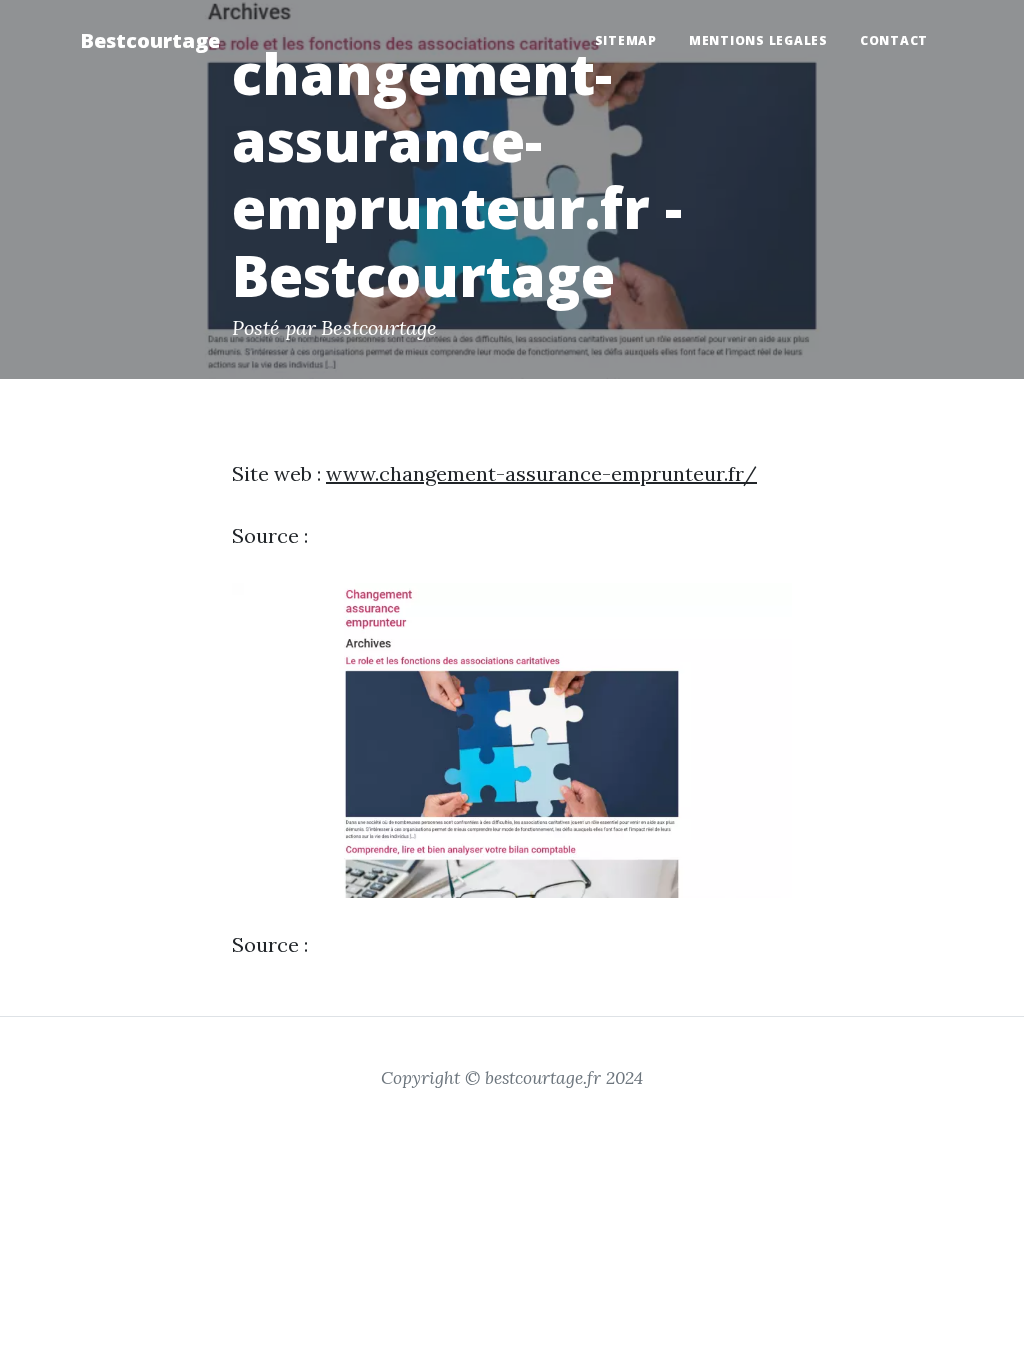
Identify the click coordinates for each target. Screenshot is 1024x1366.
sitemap (626, 40)
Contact (894, 40)
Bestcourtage (150, 40)
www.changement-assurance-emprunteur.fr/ (541, 473)
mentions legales (758, 40)
